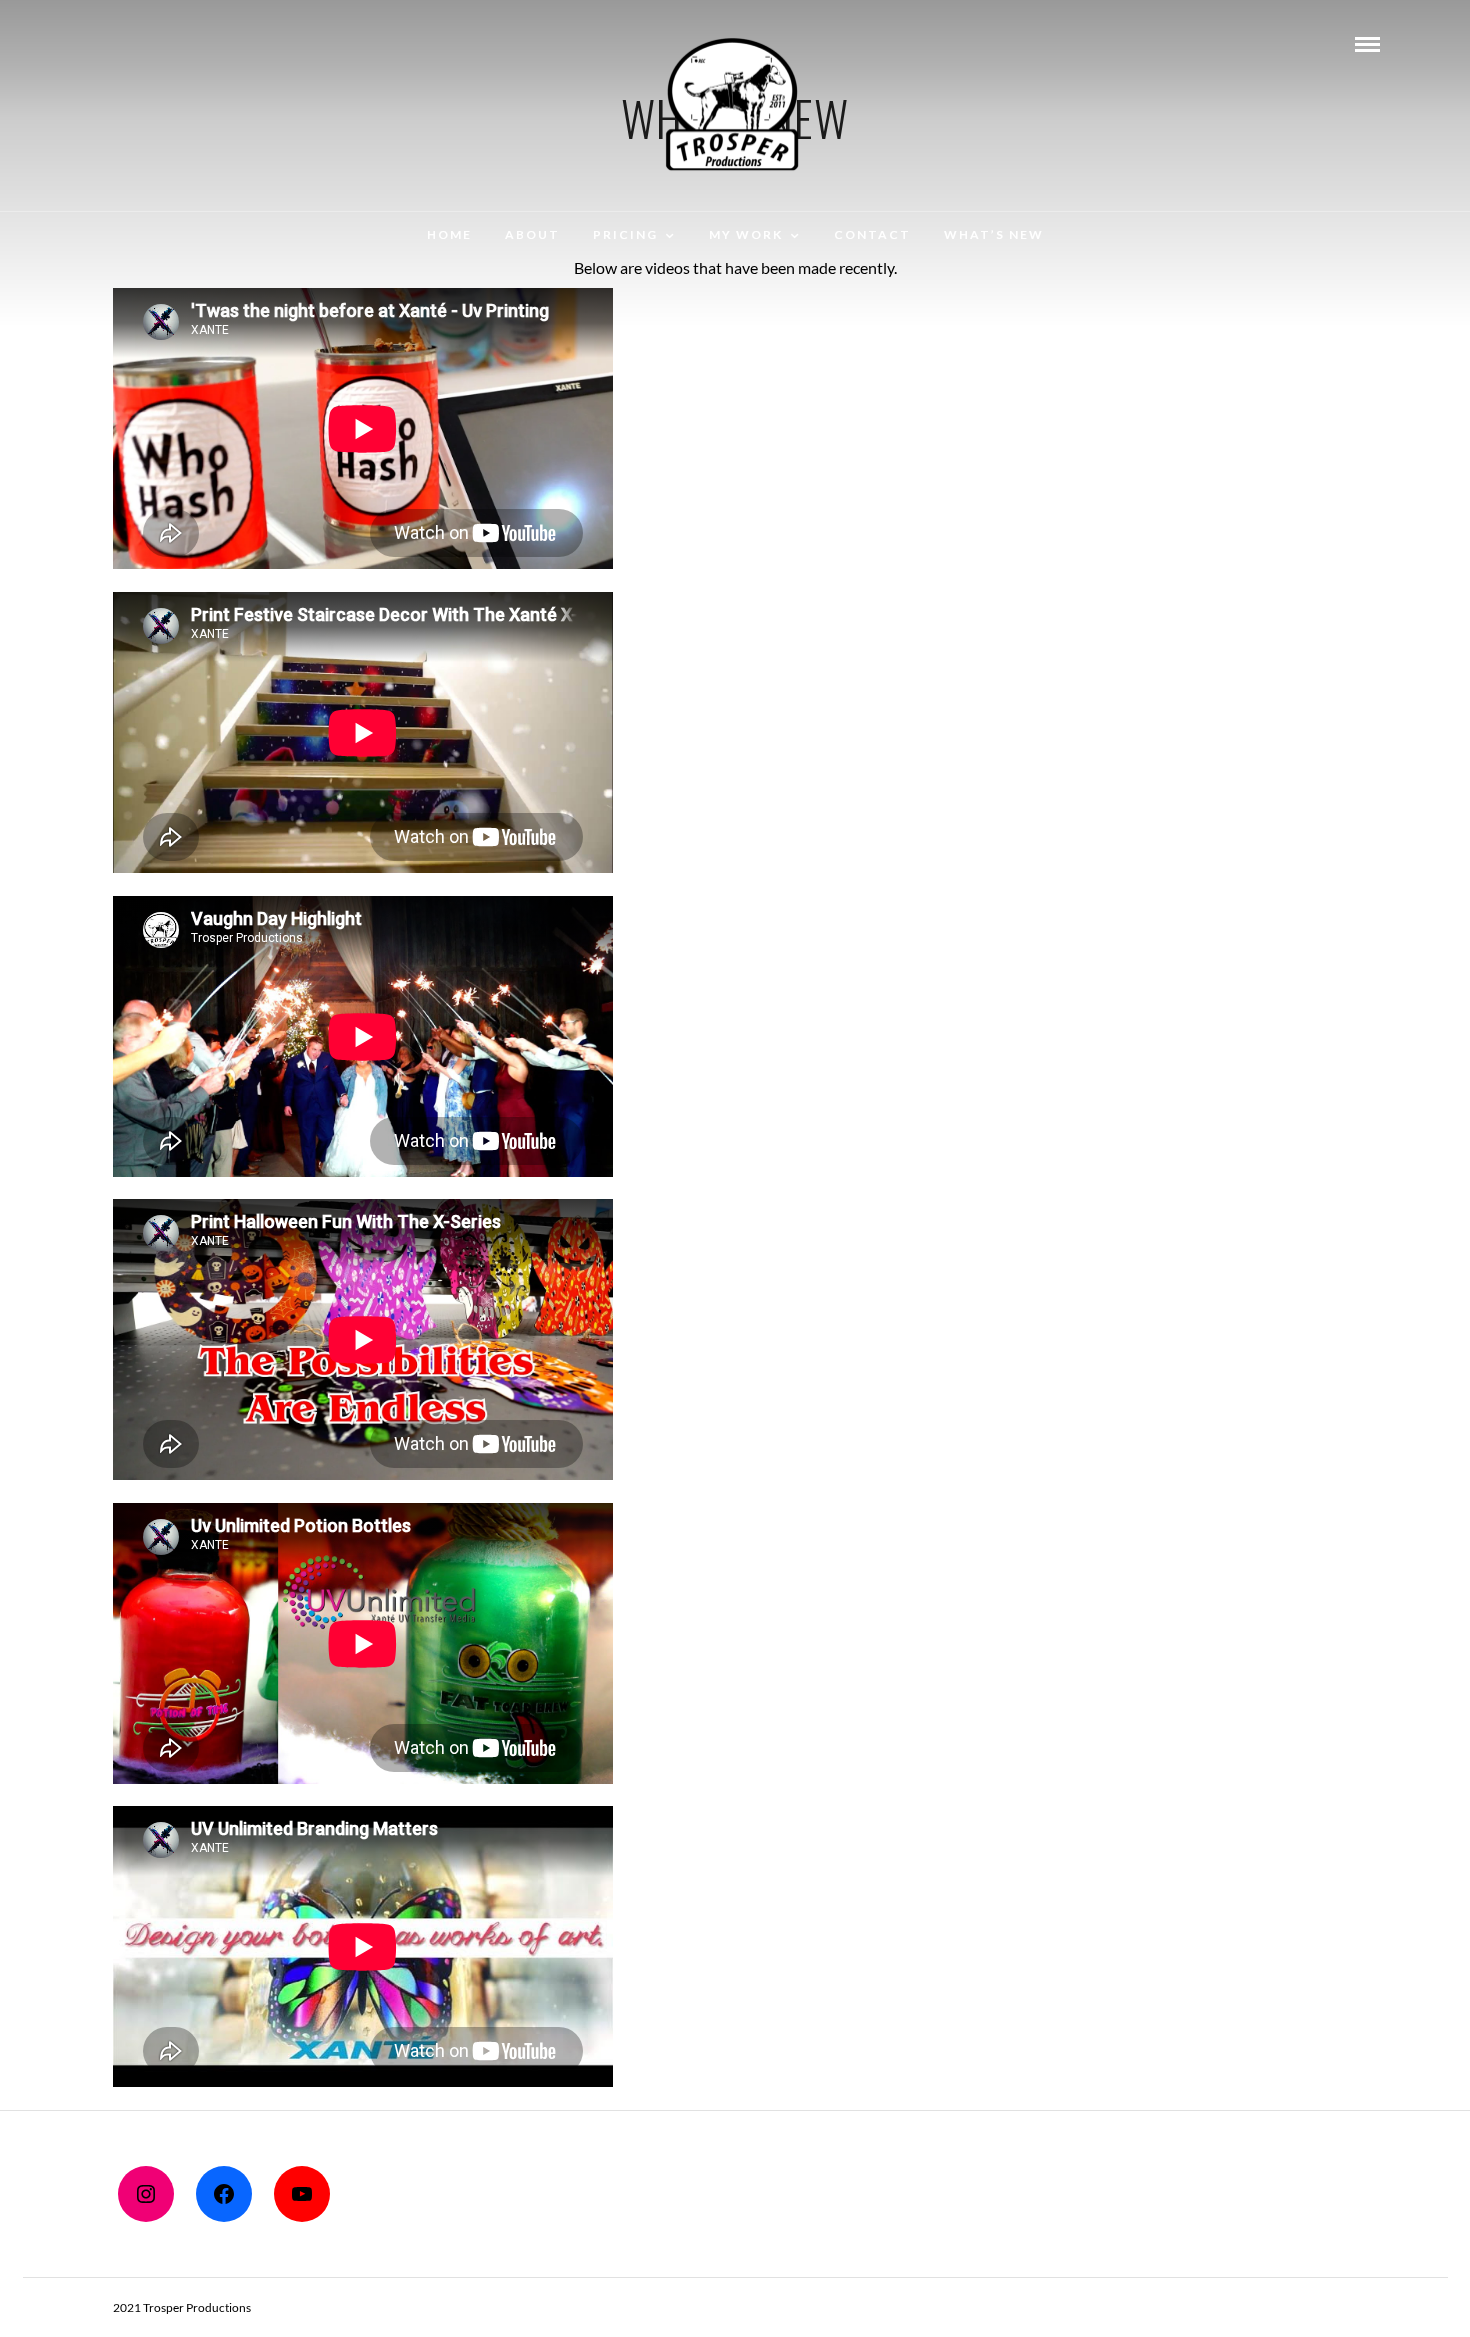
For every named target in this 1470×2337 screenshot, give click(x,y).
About (532, 234)
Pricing (625, 234)
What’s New (994, 234)
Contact (872, 234)
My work (746, 234)
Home (449, 234)
